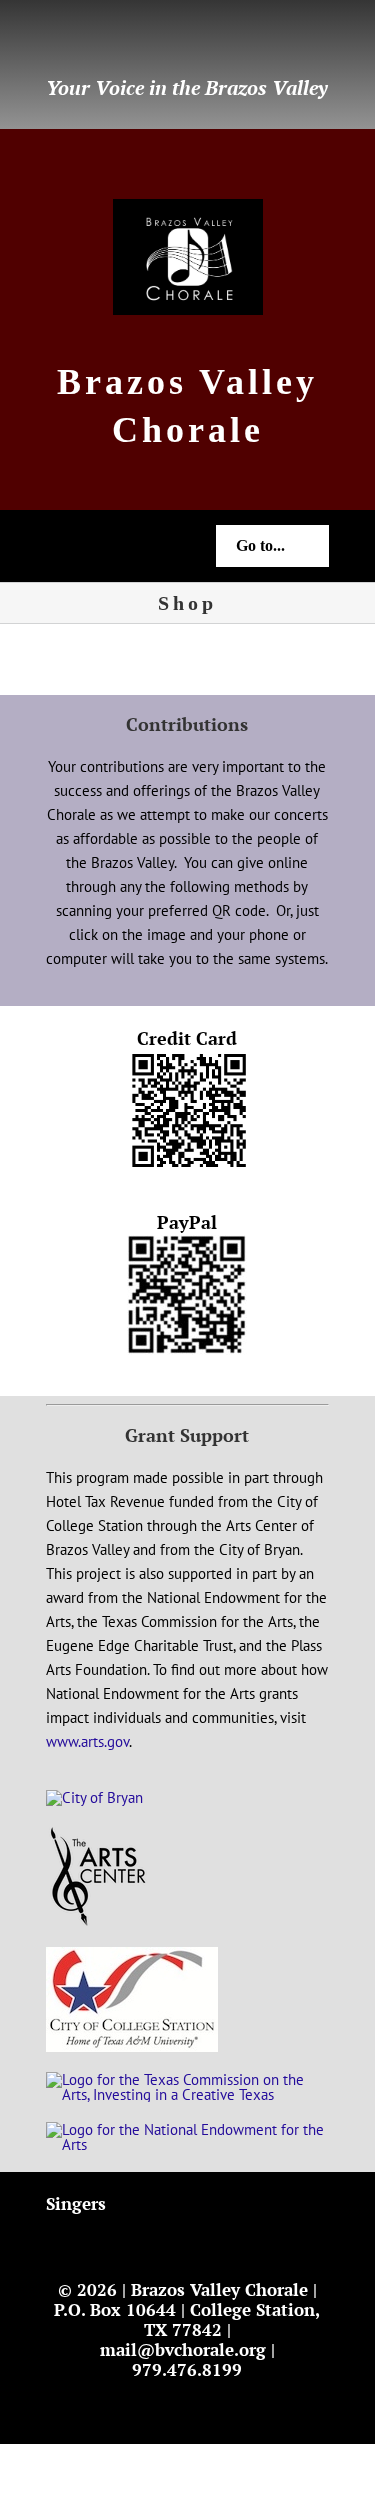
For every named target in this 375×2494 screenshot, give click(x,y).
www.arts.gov (87, 1741)
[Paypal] (187, 1242)
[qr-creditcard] (187, 1058)
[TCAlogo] (188, 2079)
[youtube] (116, 41)
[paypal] (148, 41)
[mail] (84, 41)
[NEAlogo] (188, 2129)
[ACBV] (98, 1833)
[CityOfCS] (132, 1954)
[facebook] (52, 41)
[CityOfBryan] (94, 1797)
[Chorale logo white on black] (188, 206)
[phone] (180, 41)
